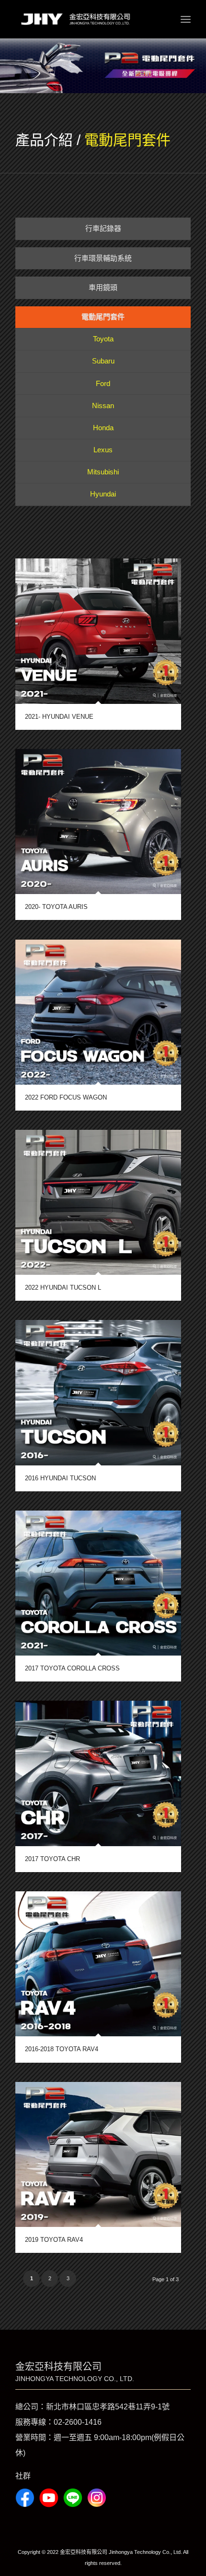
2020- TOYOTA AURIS (56, 907)
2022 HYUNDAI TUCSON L (63, 1288)
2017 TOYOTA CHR (52, 1859)
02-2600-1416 (78, 2422)
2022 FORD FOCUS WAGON (66, 1097)
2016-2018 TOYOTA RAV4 (62, 2049)
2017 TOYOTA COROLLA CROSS (72, 1668)
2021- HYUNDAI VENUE (59, 717)
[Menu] (186, 19)
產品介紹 (44, 140)
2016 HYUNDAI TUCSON (60, 1478)
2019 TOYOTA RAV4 (54, 2240)
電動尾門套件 (127, 140)
